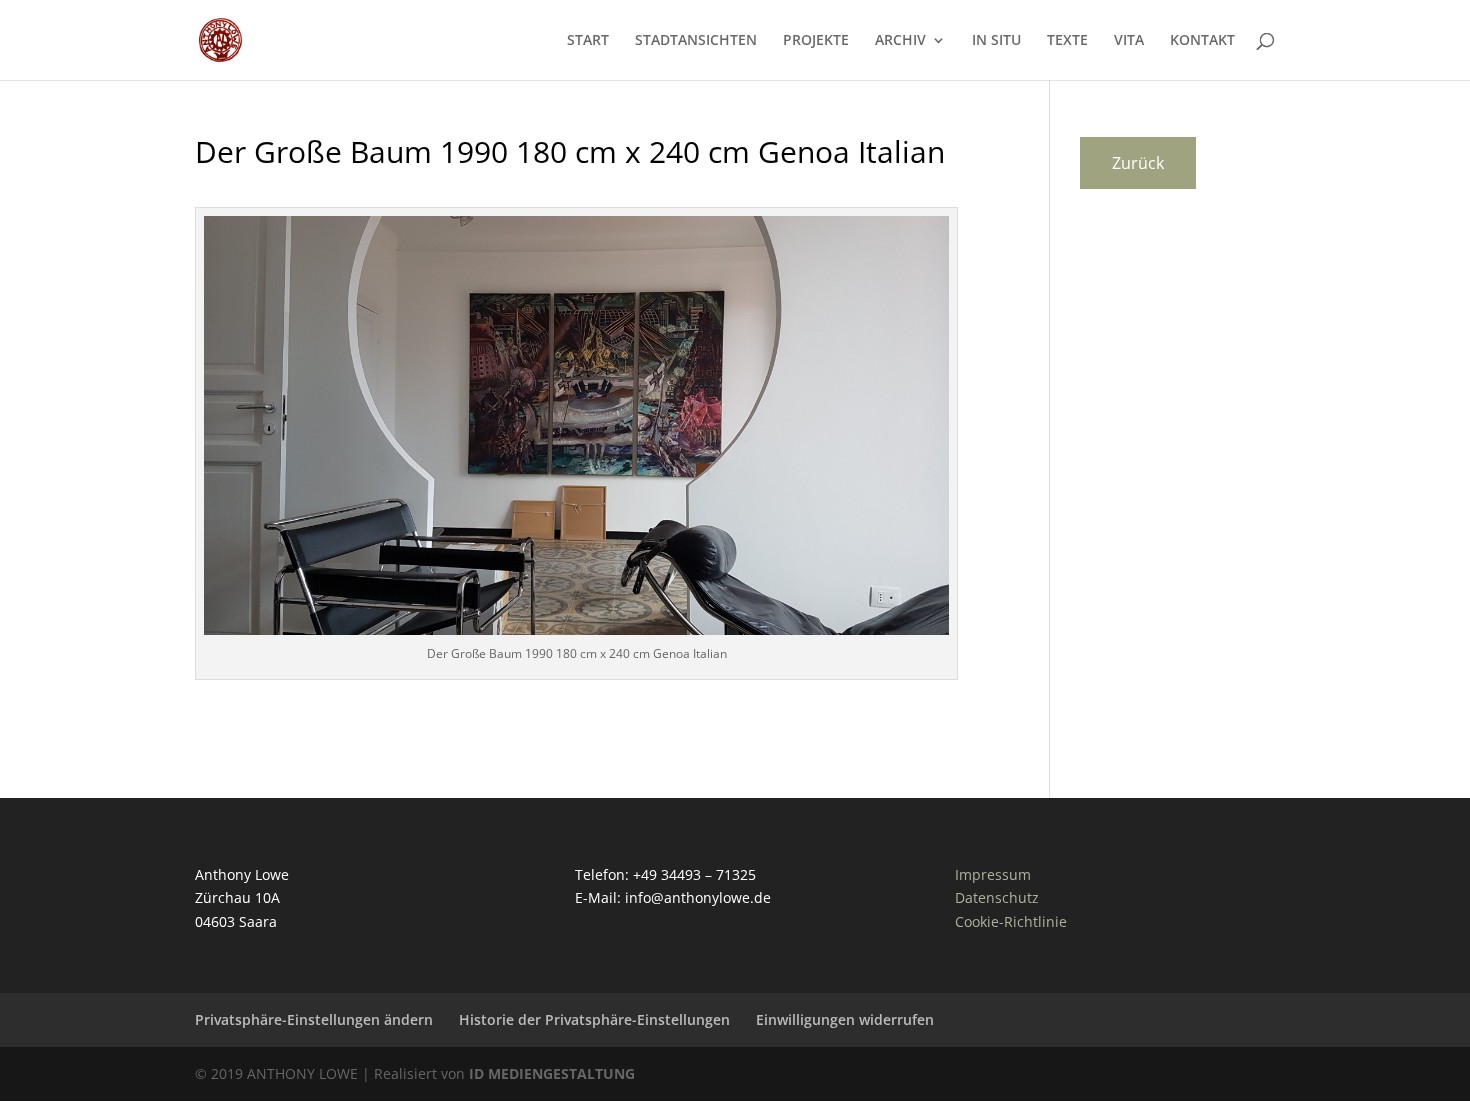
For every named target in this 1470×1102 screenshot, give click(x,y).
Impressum (993, 874)
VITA (1129, 41)
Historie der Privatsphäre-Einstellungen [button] (594, 1019)
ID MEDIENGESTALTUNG (552, 1073)
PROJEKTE (816, 41)
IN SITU (996, 41)
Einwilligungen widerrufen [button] (845, 1019)
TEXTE (1067, 41)
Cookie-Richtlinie (1011, 921)
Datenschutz (997, 897)
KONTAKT (1202, 41)
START (588, 41)
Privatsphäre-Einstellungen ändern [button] (314, 1019)
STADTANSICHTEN (696, 41)
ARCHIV (900, 41)
